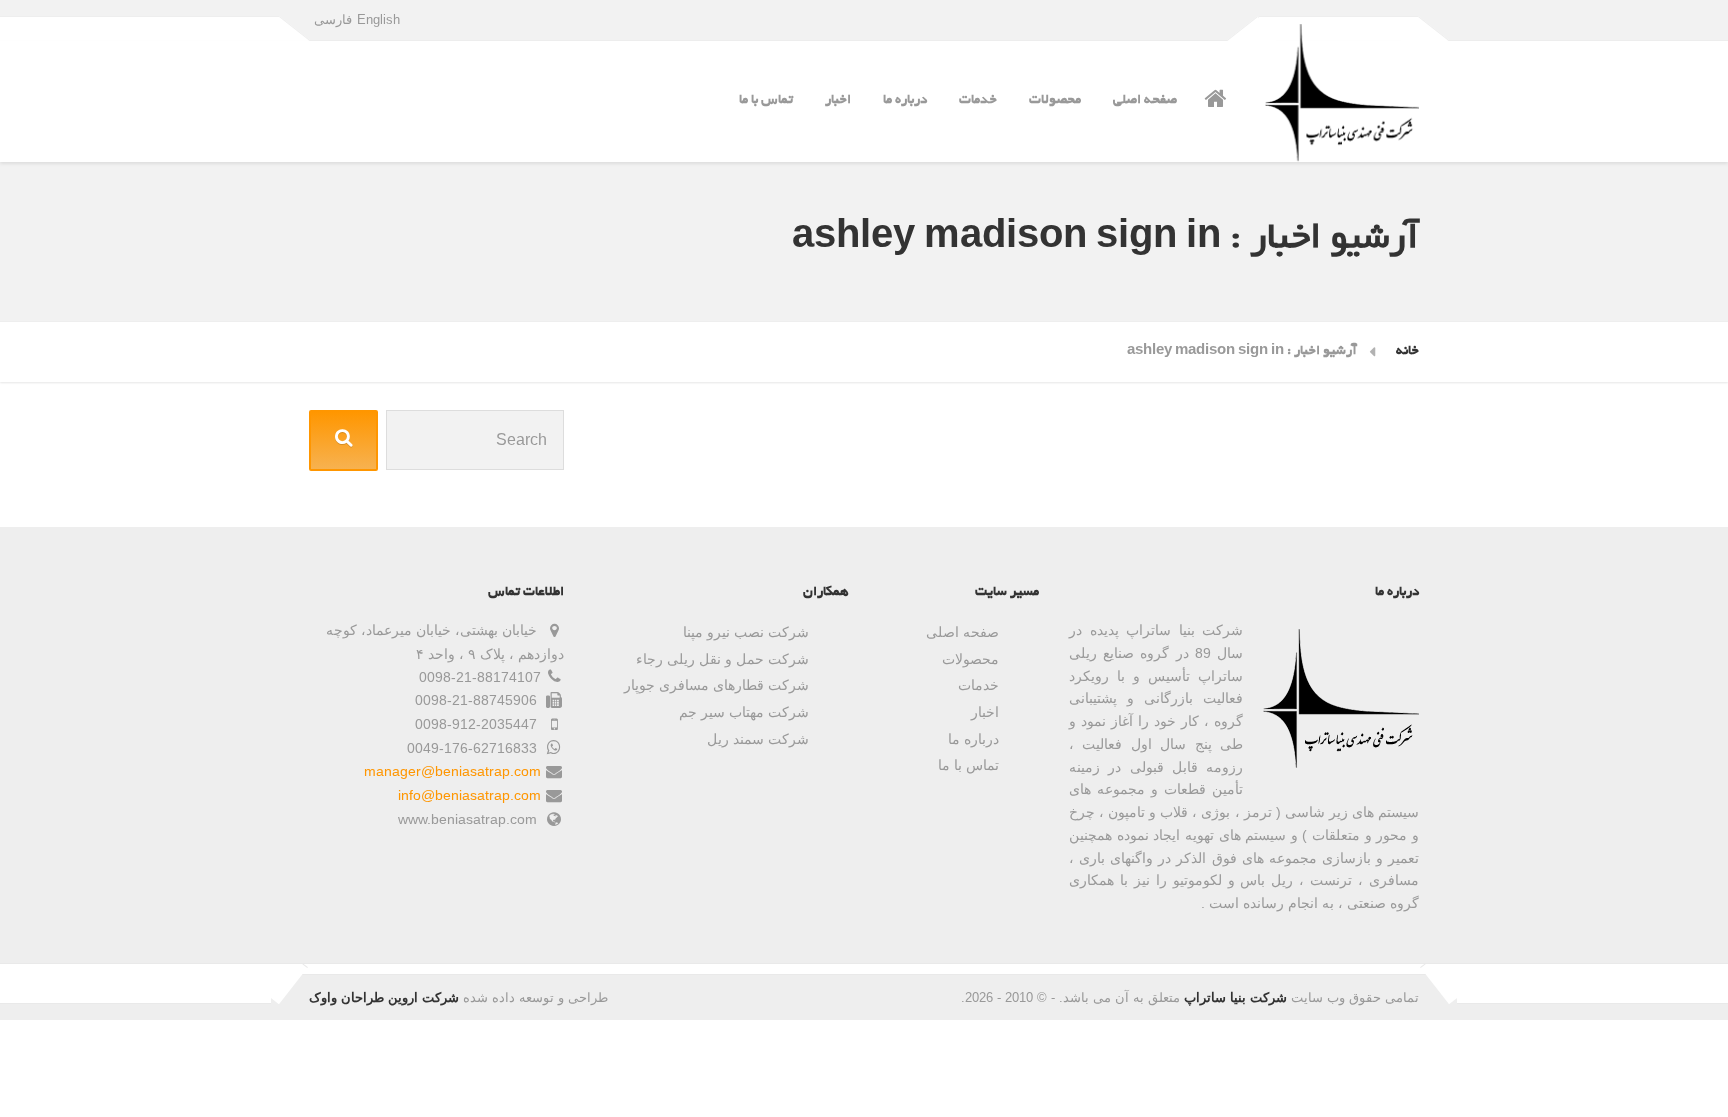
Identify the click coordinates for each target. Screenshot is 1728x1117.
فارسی (333, 19)
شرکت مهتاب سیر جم (744, 712)
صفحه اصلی (1145, 100)
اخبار (838, 100)
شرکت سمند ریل (758, 739)
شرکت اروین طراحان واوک (384, 997)
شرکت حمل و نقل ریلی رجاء (722, 659)
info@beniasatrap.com (469, 795)
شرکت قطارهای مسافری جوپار (716, 685)
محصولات (1055, 100)
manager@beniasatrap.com (452, 771)
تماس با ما (766, 100)
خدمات (978, 100)
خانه (1407, 351)
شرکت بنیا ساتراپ (1235, 997)
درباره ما (905, 100)
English (378, 19)
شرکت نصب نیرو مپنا (746, 632)
